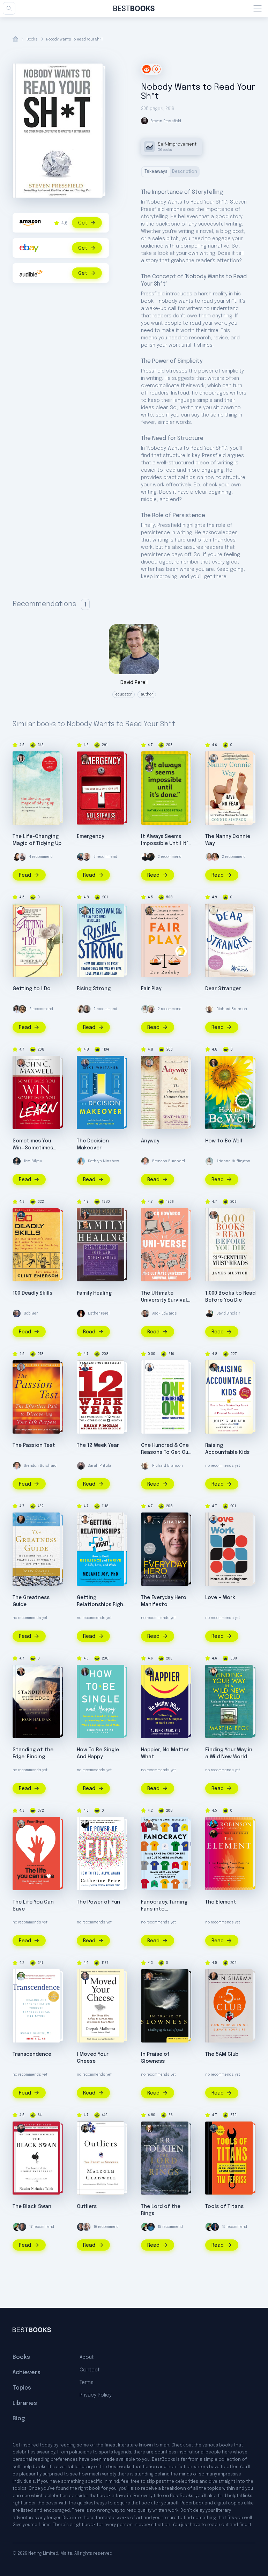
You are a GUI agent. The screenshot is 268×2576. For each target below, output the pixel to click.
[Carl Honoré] (149, 1976)
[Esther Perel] (81, 1313)
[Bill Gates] (22, 2227)
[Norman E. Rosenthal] (21, 1976)
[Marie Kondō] (21, 758)
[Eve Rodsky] (149, 911)
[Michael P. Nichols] (85, 1225)
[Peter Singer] (21, 1824)
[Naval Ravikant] (17, 2227)
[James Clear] (151, 2227)
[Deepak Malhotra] (85, 1976)
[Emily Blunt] (209, 857)
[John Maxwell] (21, 1063)
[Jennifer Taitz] (85, 1672)
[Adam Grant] (87, 1009)
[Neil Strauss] (85, 758)
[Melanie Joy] (85, 1519)
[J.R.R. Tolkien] (149, 2128)
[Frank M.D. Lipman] (214, 1063)
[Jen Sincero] (17, 1009)
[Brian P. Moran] (85, 1367)
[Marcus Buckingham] (214, 1519)
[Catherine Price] (85, 1824)
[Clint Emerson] (21, 1215)
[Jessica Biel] (215, 857)
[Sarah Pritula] (81, 1466)
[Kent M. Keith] (149, 1063)
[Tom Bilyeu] (17, 1161)
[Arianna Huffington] (145, 1009)
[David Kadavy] (22, 857)
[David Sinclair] (145, 857)
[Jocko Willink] (215, 2227)
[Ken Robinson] (214, 1824)
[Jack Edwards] (149, 1215)
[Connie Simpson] (214, 758)
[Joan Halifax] (21, 1672)
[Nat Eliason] (87, 857)
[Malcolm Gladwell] (85, 2128)
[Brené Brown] (85, 911)
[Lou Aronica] (214, 1834)
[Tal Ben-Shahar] (149, 1672)
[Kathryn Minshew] (81, 1161)
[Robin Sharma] (21, 1519)
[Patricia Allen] (21, 911)
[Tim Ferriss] (81, 857)
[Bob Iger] (17, 1313)
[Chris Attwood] (21, 1367)
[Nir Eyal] (87, 2227)
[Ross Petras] (149, 768)
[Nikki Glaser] (22, 1009)
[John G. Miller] (214, 1367)
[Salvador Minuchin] (85, 1215)
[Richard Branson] (209, 1009)
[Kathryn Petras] (149, 758)
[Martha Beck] (214, 1672)
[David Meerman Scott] (149, 1824)
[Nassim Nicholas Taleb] (21, 2128)
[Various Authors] (214, 911)
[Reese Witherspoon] (151, 1009)
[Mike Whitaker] (85, 1063)
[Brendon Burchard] (145, 1161)
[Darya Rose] (81, 1009)
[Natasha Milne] (149, 1367)
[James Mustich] (214, 1215)
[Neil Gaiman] (151, 857)
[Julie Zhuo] (17, 857)
